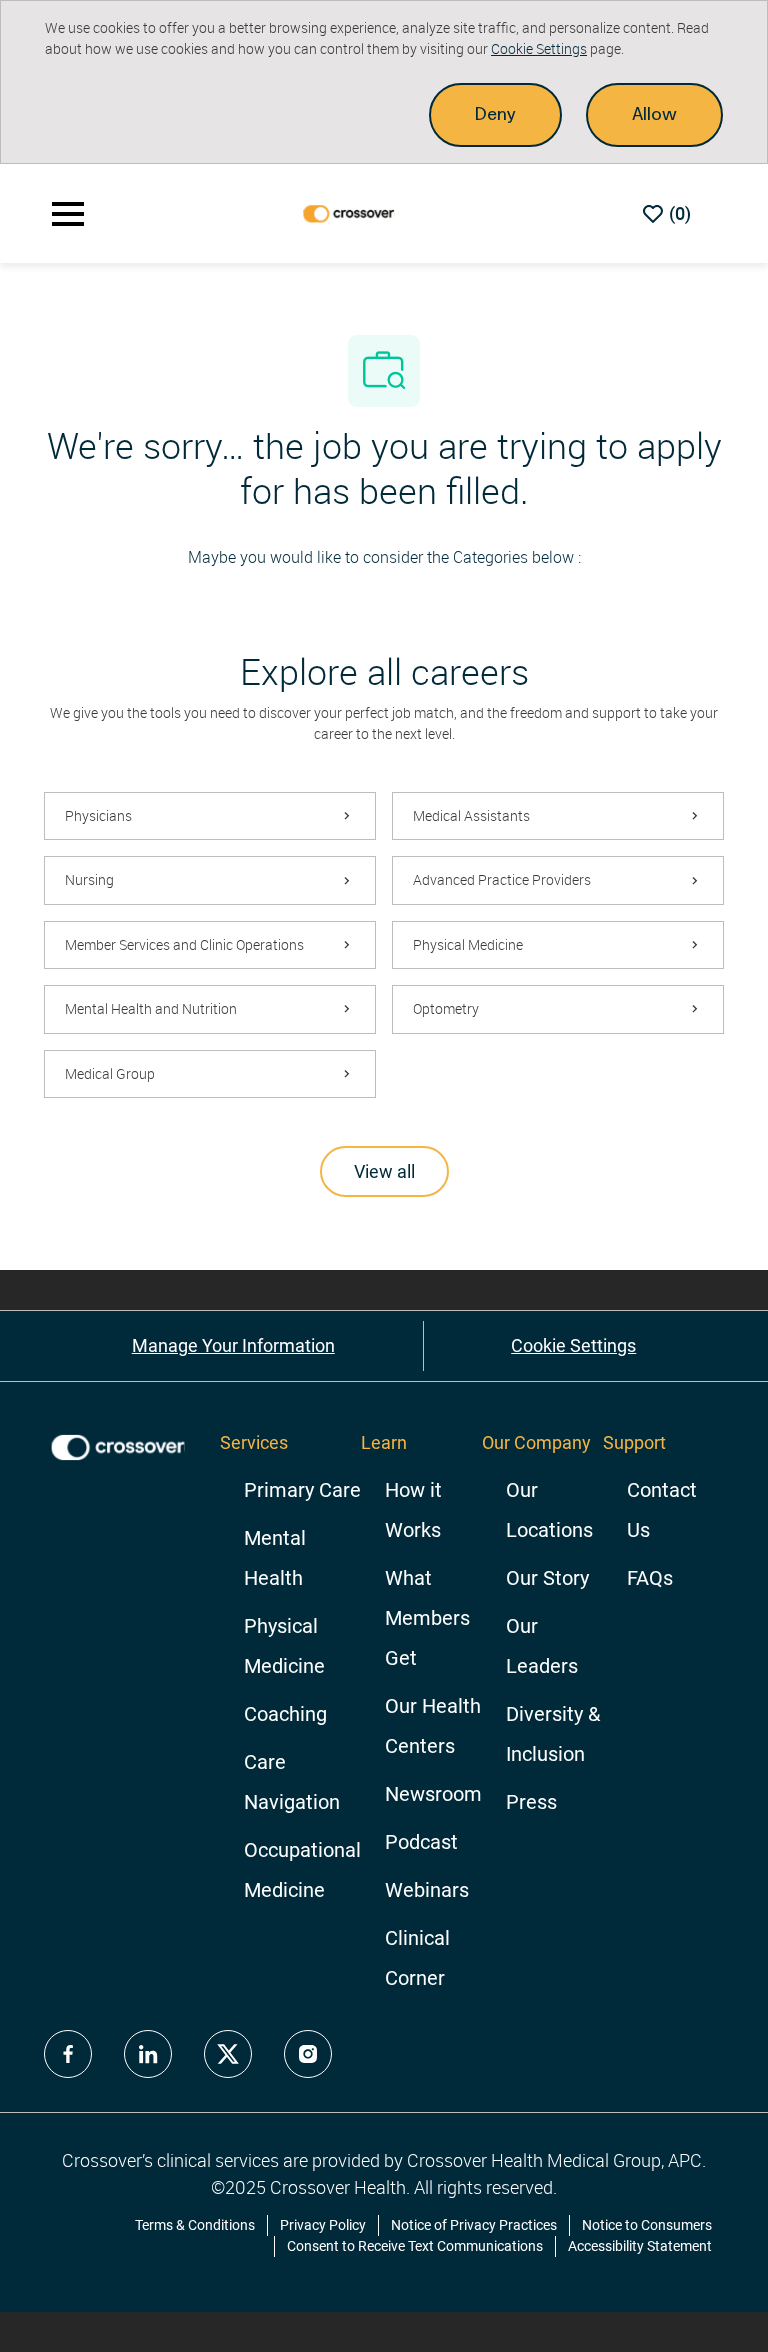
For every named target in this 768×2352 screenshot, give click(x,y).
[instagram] (308, 2054)
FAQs (650, 1578)
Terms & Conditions (195, 2225)
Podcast (421, 1842)
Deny (495, 114)
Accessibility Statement (640, 2246)
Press (531, 1802)
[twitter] (228, 2054)
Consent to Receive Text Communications (415, 2246)
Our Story (547, 1578)
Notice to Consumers (647, 2225)
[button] (384, 1171)
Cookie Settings (539, 48)
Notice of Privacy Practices (474, 2225)
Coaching (285, 1714)
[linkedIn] (148, 2054)
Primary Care (302, 1490)
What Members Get (427, 1618)
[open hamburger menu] (68, 214)
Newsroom (433, 1794)
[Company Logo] (350, 213)
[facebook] (68, 2054)
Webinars (427, 1890)
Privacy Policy (323, 2225)
